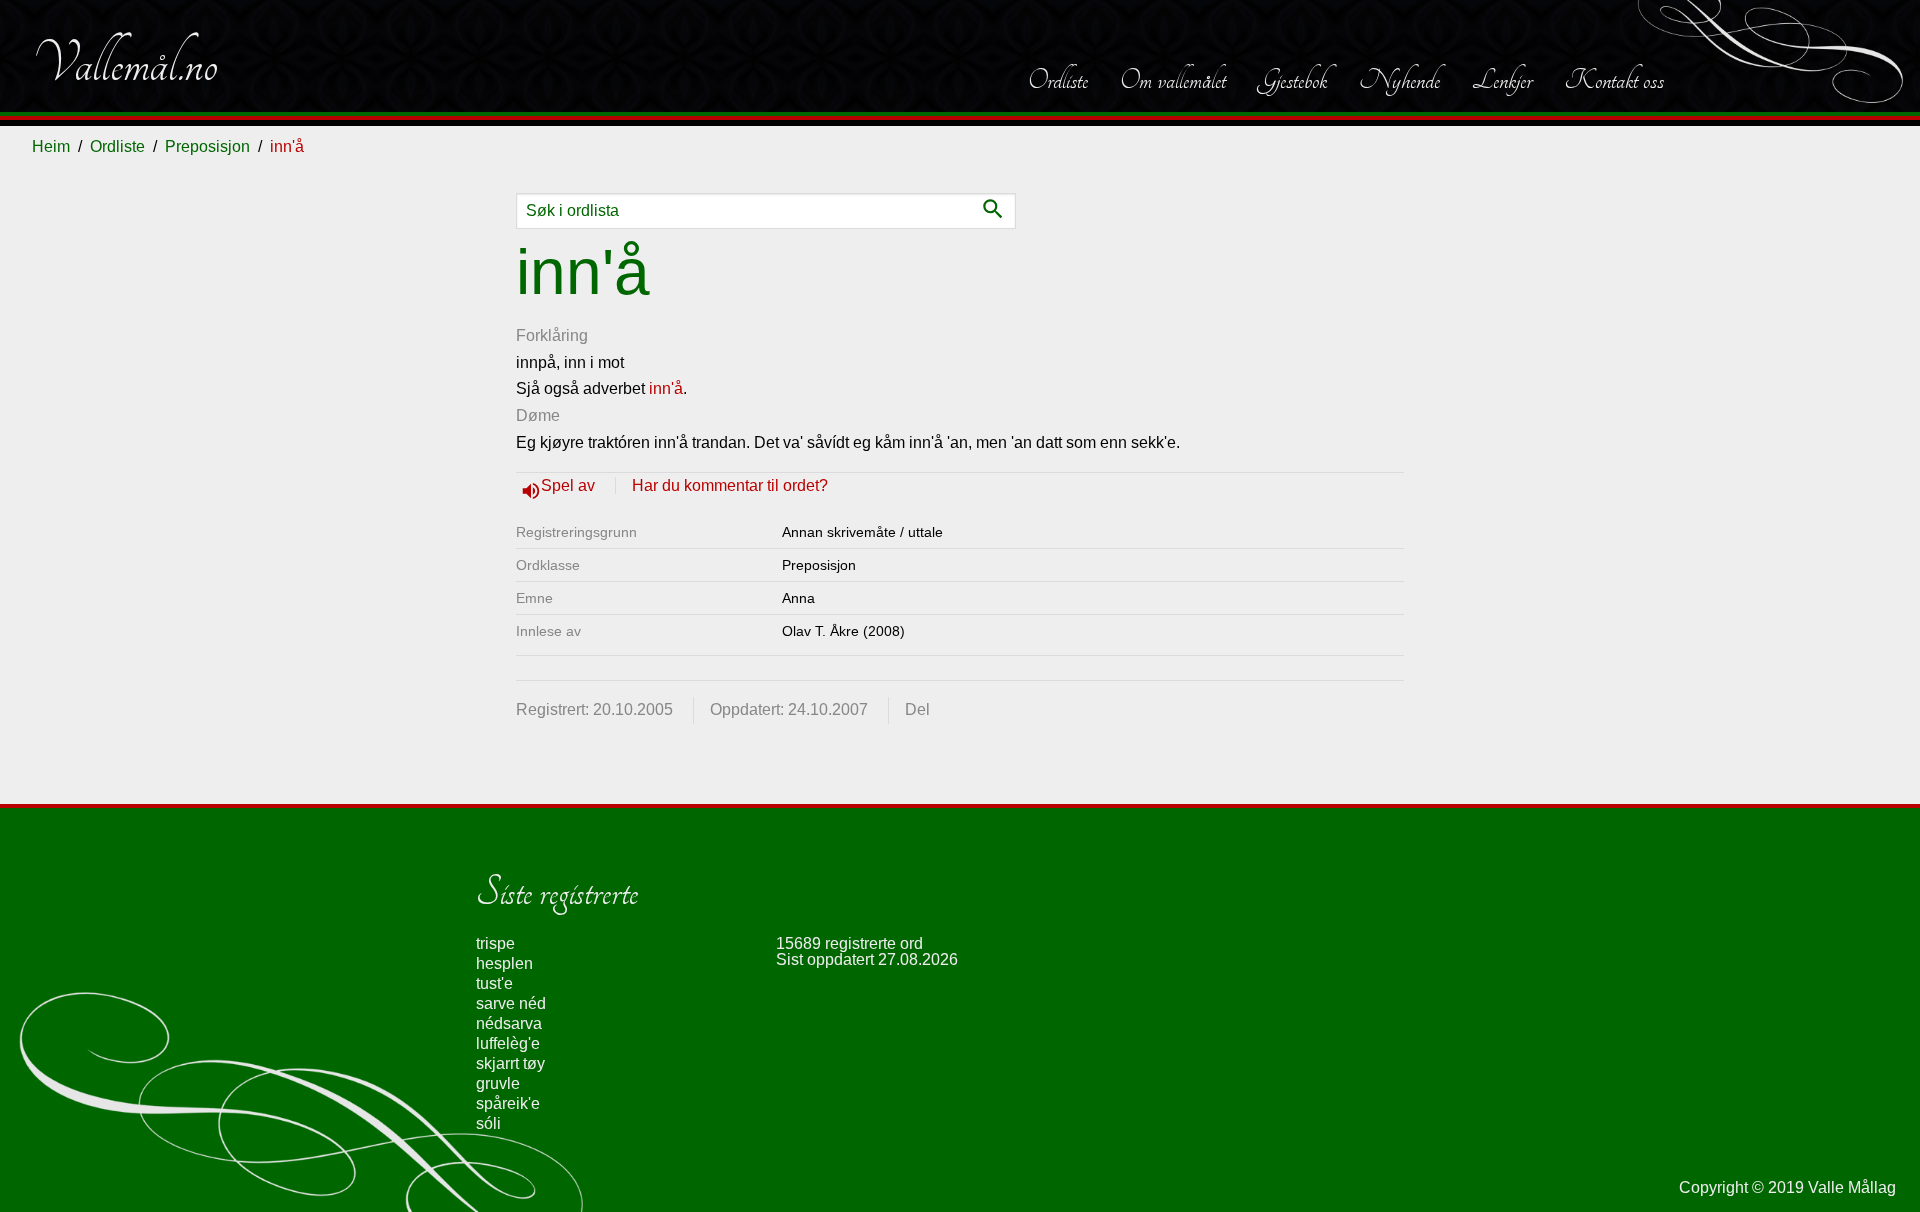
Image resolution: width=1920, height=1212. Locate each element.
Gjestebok (1292, 80)
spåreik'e (508, 1103)
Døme (538, 415)
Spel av (570, 485)
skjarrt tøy (510, 1063)
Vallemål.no (125, 64)
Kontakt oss (1614, 80)
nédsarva (509, 1023)
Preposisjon (207, 146)
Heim (51, 146)
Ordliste (1058, 80)
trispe (495, 943)
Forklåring (552, 335)
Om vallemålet (1173, 80)
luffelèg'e (508, 1043)
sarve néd (511, 1003)
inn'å (666, 388)
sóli (488, 1123)
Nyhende (1399, 80)
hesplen (504, 963)
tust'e (494, 983)
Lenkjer (1502, 80)
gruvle (498, 1083)
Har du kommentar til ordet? (730, 485)
